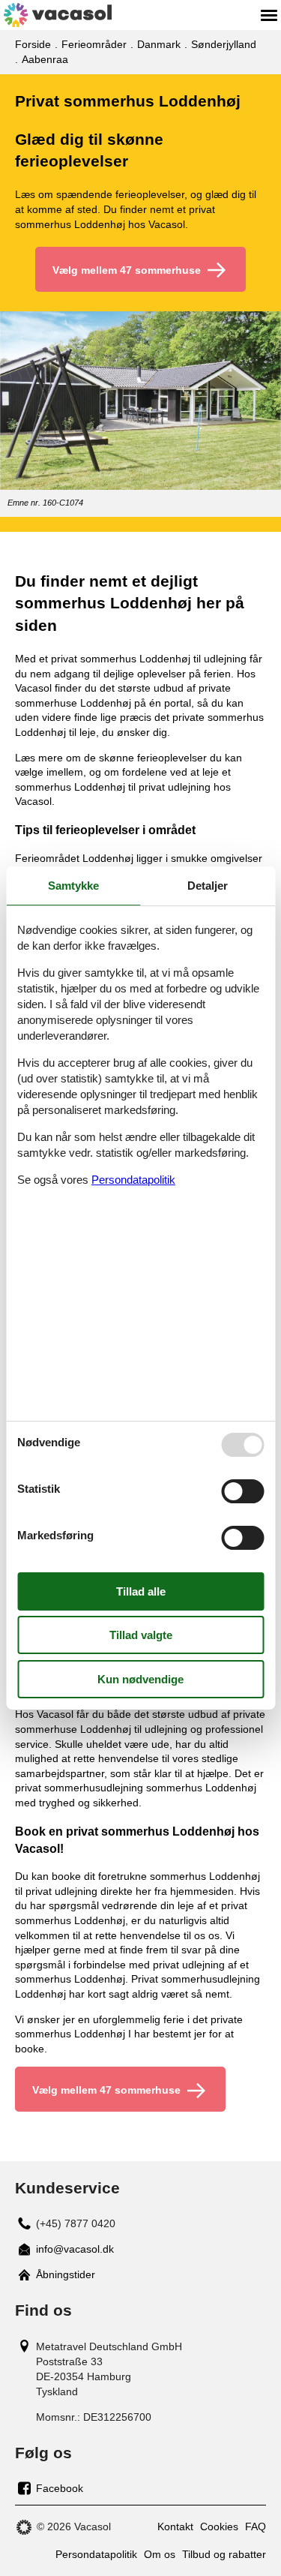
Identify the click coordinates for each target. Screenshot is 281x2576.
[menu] (269, 15)
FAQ (256, 2526)
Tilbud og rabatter (224, 2554)
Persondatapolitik (96, 2554)
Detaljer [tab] (208, 886)
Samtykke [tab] (73, 886)
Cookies (219, 2526)
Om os (160, 2554)
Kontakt (175, 2526)
